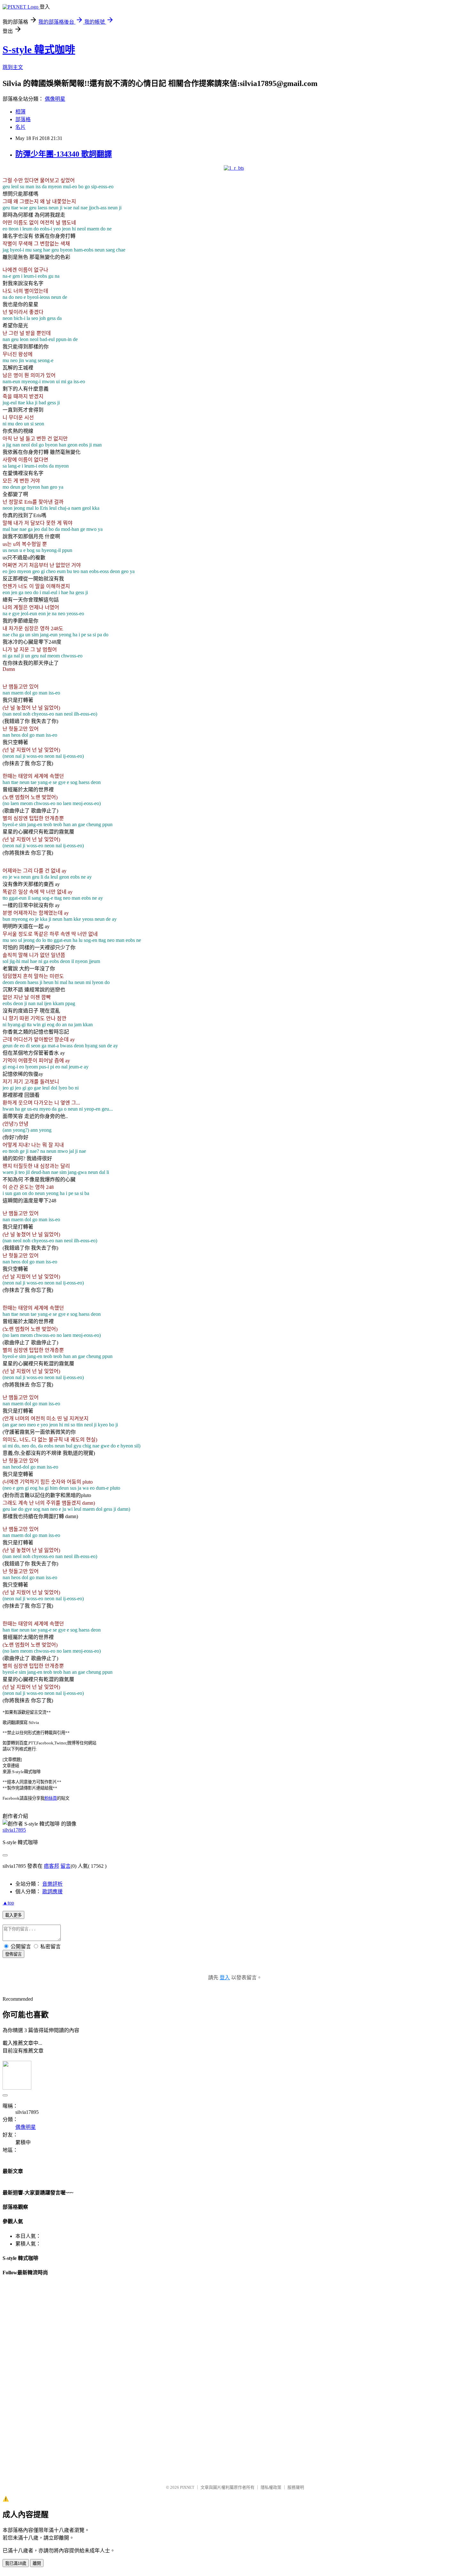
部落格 (23, 119)
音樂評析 (52, 1884)
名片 (20, 127)
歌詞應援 (52, 1892)
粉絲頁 (51, 1798)
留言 (66, 1866)
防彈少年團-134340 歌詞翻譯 (64, 154)
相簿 (20, 112)
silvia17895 (14, 1830)
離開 (37, 2563)
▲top (8, 1903)
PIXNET (187, 2487)
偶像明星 (55, 99)
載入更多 (13, 1915)
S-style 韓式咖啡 (39, 50)
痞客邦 (51, 1866)
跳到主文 (13, 67)
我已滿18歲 (16, 2563)
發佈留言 (13, 1954)
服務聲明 (296, 2487)
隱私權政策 (271, 2487)
